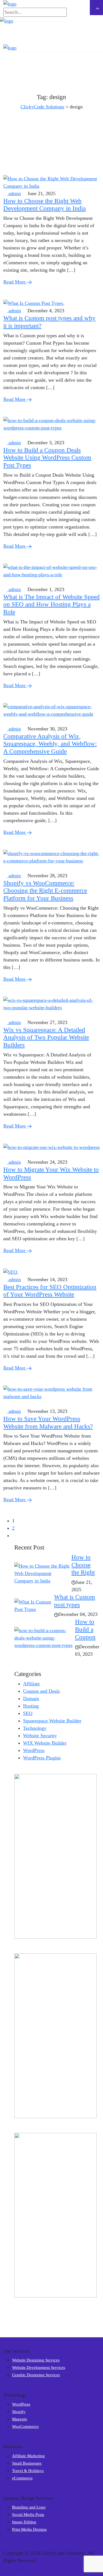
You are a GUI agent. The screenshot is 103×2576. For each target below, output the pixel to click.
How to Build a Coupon (85, 1629)
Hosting (31, 1706)
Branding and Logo (29, 2507)
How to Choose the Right (83, 1565)
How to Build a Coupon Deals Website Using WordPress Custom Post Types (47, 458)
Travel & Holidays (28, 2471)
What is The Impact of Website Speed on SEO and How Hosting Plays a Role (51, 604)
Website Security (40, 1736)
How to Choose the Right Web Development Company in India (44, 205)
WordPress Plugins (42, 1758)
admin (14, 193)
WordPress (34, 1750)
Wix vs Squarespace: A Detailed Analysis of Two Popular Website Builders (46, 1037)
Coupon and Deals (41, 1691)
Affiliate (31, 1684)
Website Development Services (39, 2367)
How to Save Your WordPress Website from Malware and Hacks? (48, 1422)
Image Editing (24, 2522)
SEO (28, 1713)
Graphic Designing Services (36, 2375)
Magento (20, 2419)
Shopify (19, 2412)
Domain (31, 1698)
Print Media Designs (29, 2529)
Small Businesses (27, 2463)
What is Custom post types (75, 1601)
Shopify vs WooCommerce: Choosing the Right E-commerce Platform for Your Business (45, 891)
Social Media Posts (28, 2515)
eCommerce (22, 2478)
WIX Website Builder (45, 1743)
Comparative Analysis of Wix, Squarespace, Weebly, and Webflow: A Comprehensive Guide (50, 744)
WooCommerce (25, 2426)
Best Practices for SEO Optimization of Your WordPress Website (50, 1291)
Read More (15, 282)
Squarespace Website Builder (52, 1721)
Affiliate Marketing (28, 2456)
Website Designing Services (36, 2360)
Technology (35, 1728)
